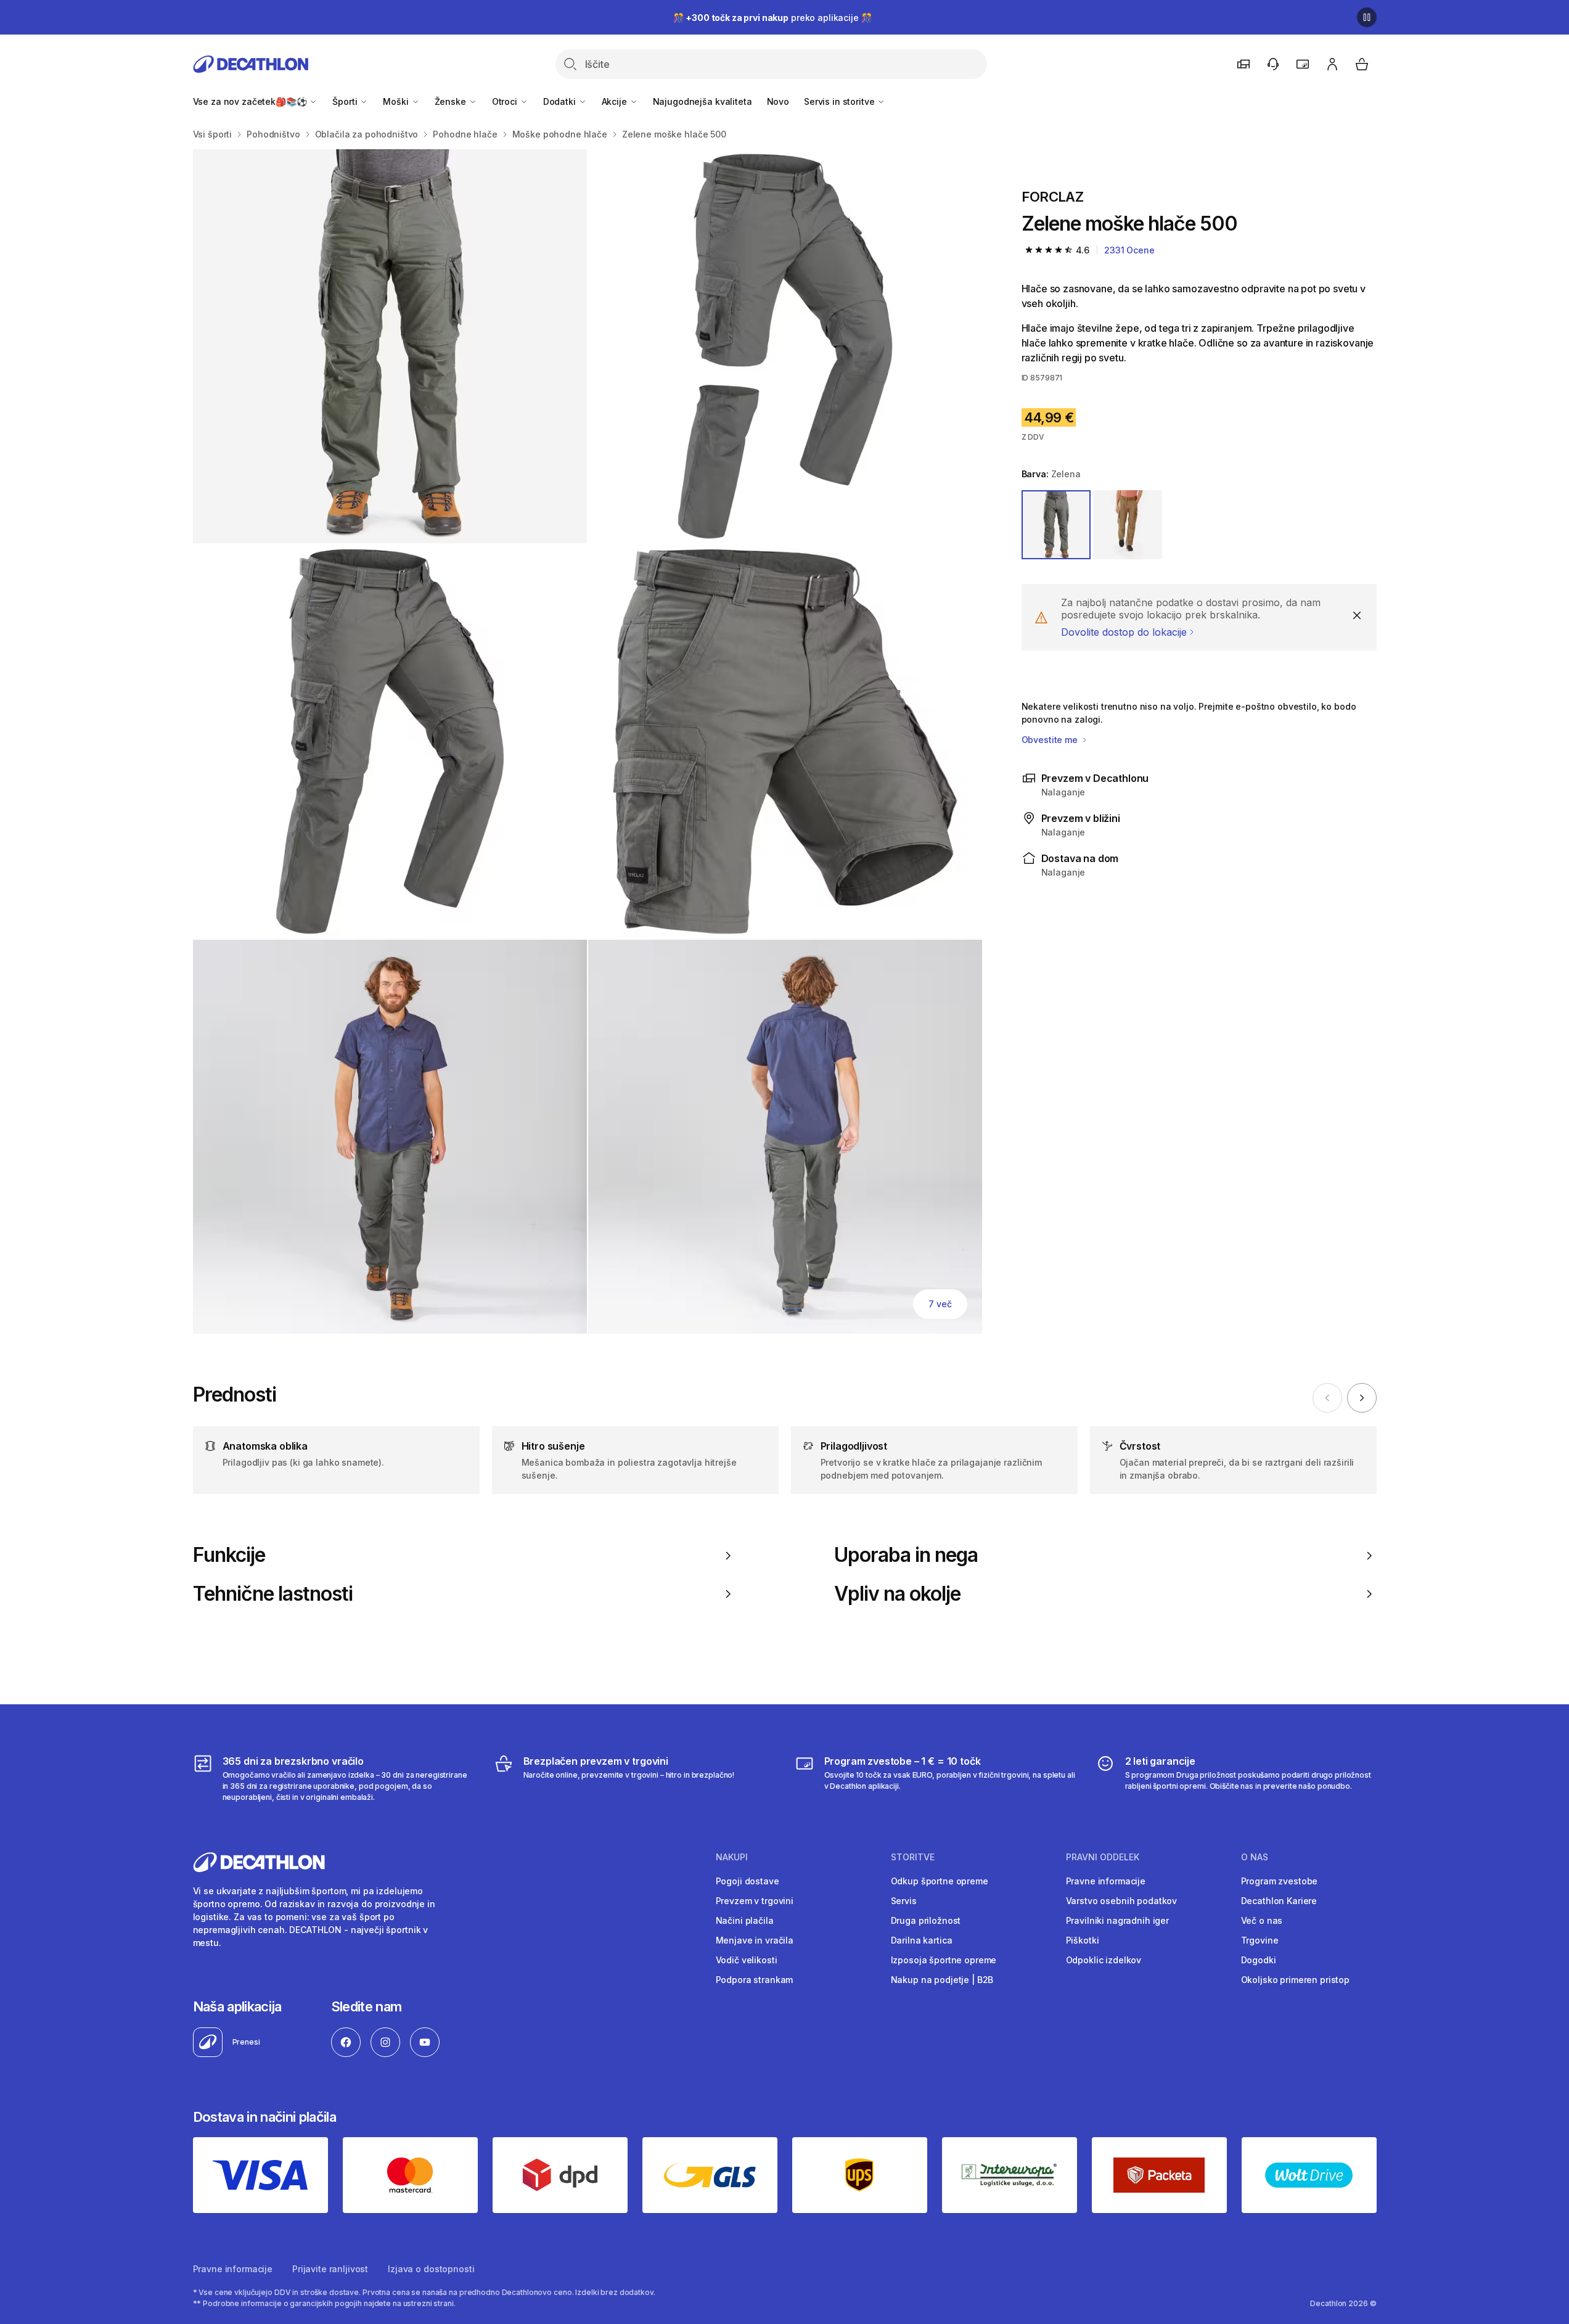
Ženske (452, 101)
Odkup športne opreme (940, 1881)
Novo (778, 101)
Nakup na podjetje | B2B (942, 1980)
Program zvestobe (1280, 1881)
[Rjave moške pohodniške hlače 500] (390, 346)
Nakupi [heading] (732, 1857)
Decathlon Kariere (1279, 1901)
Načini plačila (745, 1920)
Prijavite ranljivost (330, 2269)
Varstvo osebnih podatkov (1122, 1901)
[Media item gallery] (588, 741)
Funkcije (229, 1555)
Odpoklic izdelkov (1104, 1960)
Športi (346, 101)
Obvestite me (1051, 740)
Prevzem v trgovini (755, 1901)
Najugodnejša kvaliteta (703, 101)
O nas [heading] (1255, 1857)
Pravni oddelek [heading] (1103, 1857)
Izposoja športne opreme (944, 1960)
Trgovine (1260, 1940)
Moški (397, 101)
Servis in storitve (840, 101)
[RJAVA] (1128, 525)
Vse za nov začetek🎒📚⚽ (251, 101)
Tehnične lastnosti (273, 1594)
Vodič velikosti (747, 1960)
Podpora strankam (755, 1980)
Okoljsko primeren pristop (1296, 1980)
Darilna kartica (922, 1940)
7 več (940, 1304)
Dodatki (561, 101)
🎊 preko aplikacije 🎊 (772, 18)
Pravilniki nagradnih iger (1118, 1920)
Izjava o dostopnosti (431, 2269)
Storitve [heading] (913, 1857)
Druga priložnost (926, 1920)
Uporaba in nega (906, 1555)
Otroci (506, 101)
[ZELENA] (1056, 525)
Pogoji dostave (748, 1881)
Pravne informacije (1106, 1881)
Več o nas (1262, 1920)
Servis (904, 1901)
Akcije (616, 101)
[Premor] (1367, 17)
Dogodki (1259, 1960)
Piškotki (1083, 1940)
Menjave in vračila (755, 1940)
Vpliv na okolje (898, 1594)
